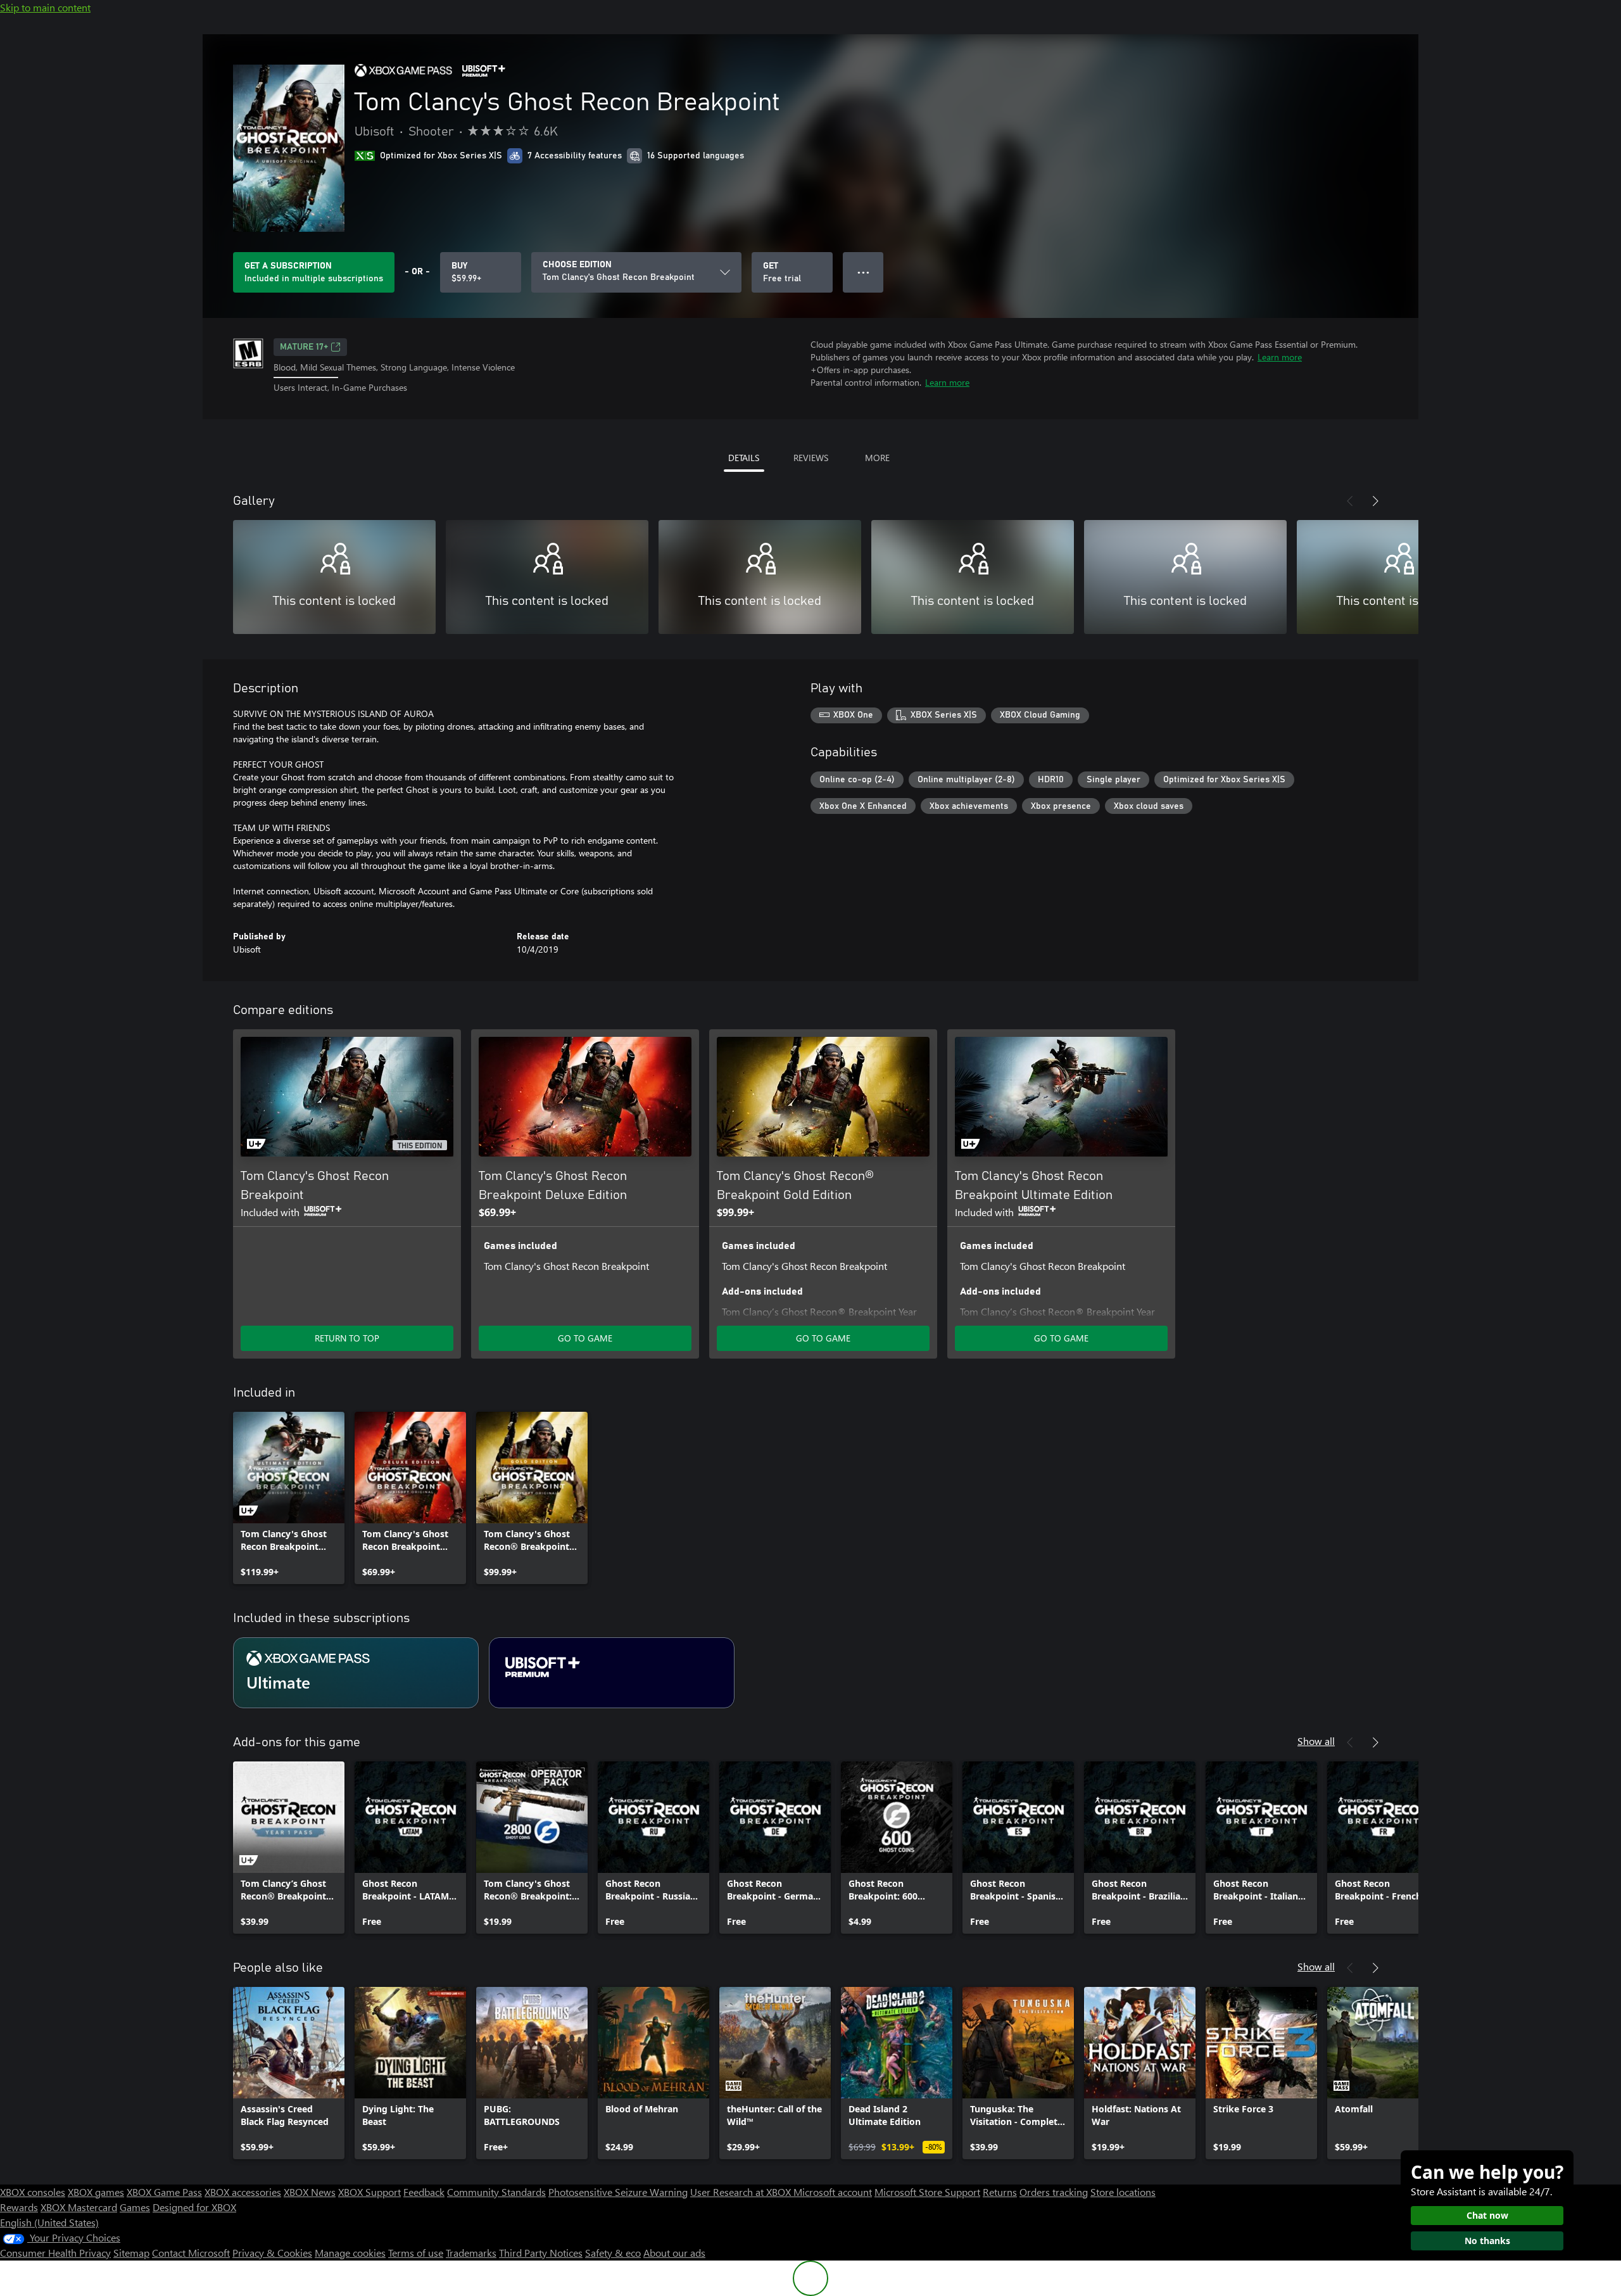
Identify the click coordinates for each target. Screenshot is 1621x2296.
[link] (289, 1498)
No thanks (1487, 2241)
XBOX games (96, 2192)
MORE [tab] (877, 458)
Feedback (424, 2192)
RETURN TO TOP (347, 1338)
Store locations (1123, 2192)
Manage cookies (350, 2253)
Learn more (1280, 357)
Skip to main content (45, 7)
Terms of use (416, 2253)
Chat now (1487, 2215)
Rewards (19, 2207)
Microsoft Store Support (927, 2192)
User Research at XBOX (742, 2192)
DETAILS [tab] (744, 458)
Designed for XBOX (194, 2207)
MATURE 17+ (304, 347)
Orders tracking (1054, 2192)
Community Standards (496, 2192)
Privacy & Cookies (272, 2253)
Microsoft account (833, 2192)
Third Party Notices (541, 2253)
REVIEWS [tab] (811, 458)
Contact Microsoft (191, 2253)
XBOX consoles (33, 2192)
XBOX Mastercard (79, 2207)
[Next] (1375, 501)
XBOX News (310, 2192)
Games (135, 2207)
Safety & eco (613, 2253)
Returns (1000, 2192)
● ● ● (863, 272)
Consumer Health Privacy (55, 2253)
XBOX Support (369, 2192)
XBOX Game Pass (164, 2192)
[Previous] (1350, 501)
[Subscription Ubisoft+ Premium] (612, 1673)
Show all (1316, 1741)
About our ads (674, 2253)
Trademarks (471, 2253)
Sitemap (131, 2253)
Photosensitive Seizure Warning (618, 2192)
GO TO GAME (585, 1338)
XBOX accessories (243, 2192)
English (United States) (49, 2222)
